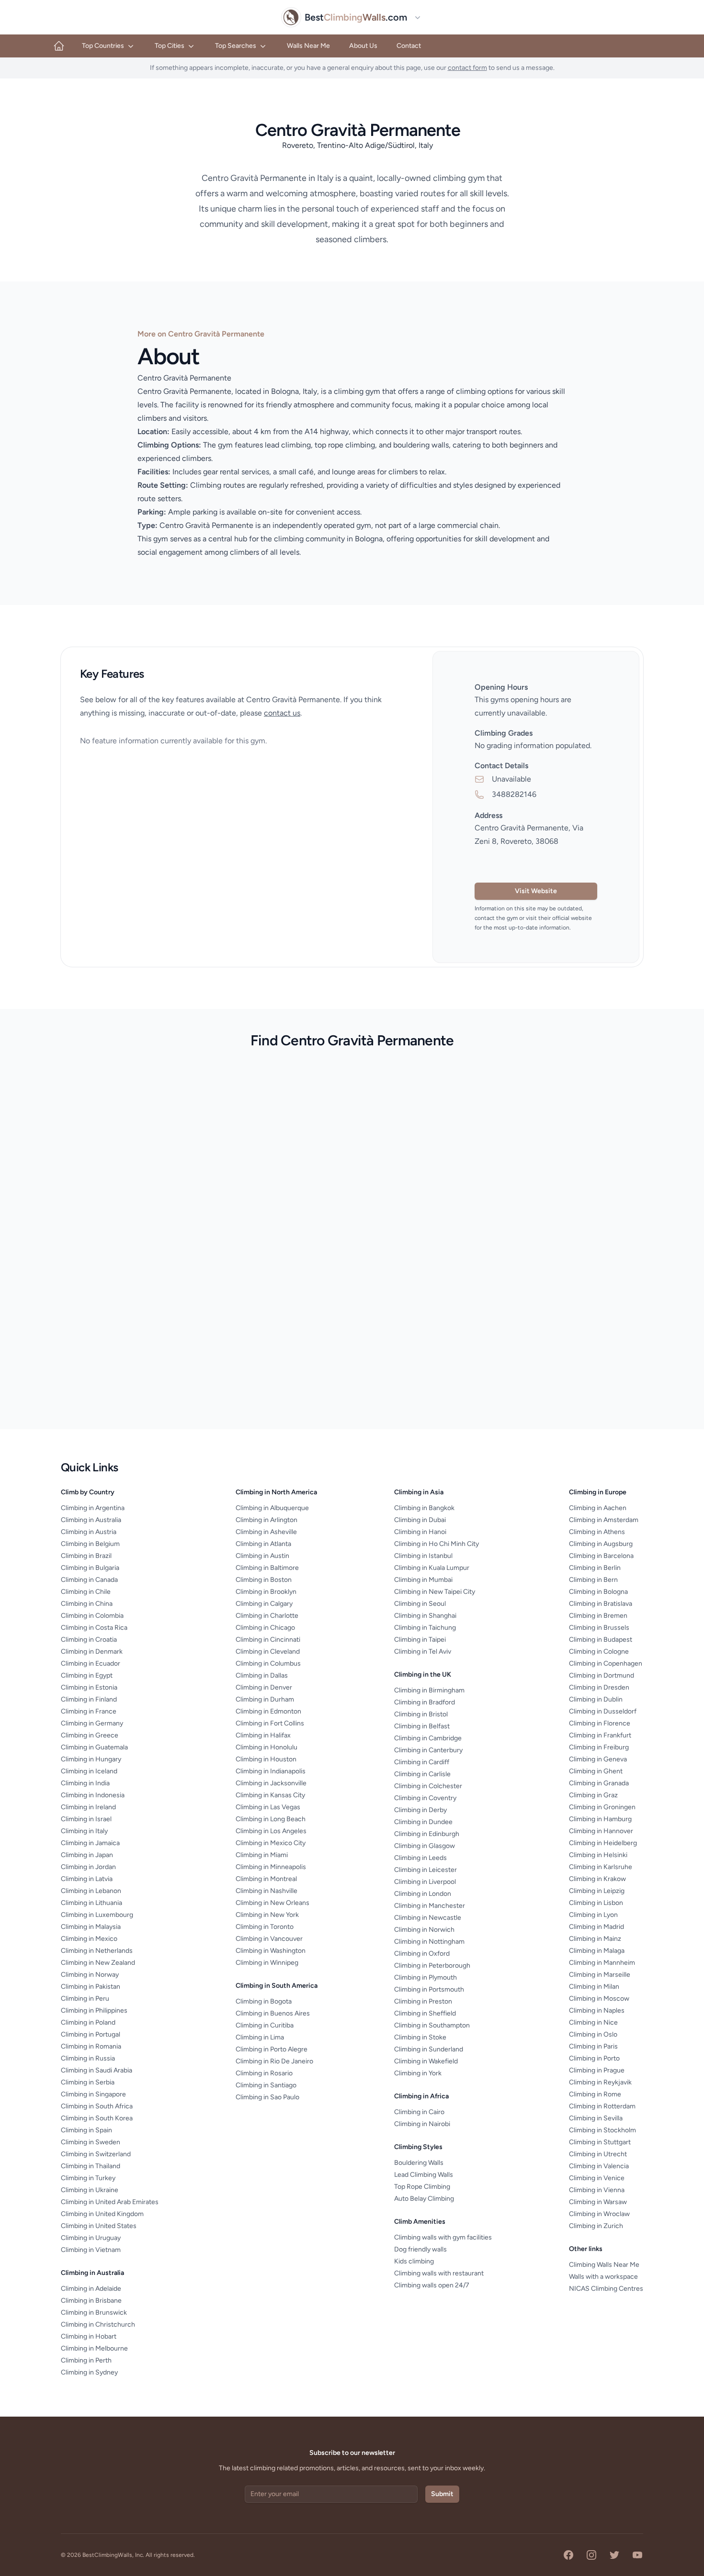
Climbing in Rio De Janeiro (274, 2061)
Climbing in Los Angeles (271, 1831)
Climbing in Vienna (597, 2190)
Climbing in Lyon (593, 1915)
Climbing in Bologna (598, 1592)
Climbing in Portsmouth (429, 1989)
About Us (363, 46)
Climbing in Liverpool (425, 1882)
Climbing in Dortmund (602, 1675)
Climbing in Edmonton (268, 1711)
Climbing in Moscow (599, 1999)
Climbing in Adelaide (91, 2289)
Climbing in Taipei (420, 1640)
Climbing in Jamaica (90, 1843)
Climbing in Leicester (426, 1870)
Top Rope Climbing (422, 2187)
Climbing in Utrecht (598, 2154)
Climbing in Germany (92, 1723)
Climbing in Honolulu (267, 1747)
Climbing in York (418, 2073)
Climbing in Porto (594, 2058)
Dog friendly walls (420, 2249)
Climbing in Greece (90, 1735)
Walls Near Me (308, 46)
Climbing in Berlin (595, 1568)
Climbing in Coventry (425, 1798)
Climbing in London (423, 1894)
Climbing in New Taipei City (435, 1592)
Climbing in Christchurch (98, 2324)
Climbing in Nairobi (422, 2124)
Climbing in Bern (593, 1580)
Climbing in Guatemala (94, 1747)
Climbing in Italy (84, 1831)
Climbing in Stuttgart (600, 2142)
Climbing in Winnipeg (267, 1963)
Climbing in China (87, 1604)
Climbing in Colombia (92, 1616)
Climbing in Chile (86, 1592)
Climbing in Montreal (266, 1879)
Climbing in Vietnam (91, 2250)
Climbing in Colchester (428, 1786)
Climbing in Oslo (593, 2034)
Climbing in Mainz (595, 1939)
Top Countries (103, 46)
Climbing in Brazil (86, 1556)
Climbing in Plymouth (426, 1977)
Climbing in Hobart (89, 2336)
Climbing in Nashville (267, 1891)
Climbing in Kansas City (270, 1795)
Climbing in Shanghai (425, 1616)
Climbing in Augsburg (601, 1544)
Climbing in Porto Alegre (272, 2049)
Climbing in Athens (597, 1532)
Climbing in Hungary (91, 1759)
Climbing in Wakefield (426, 2061)
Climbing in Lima (260, 2037)
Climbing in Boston (264, 1580)
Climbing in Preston (423, 2001)
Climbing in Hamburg (600, 1819)
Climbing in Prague (597, 2070)
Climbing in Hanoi (420, 1532)
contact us (282, 713)
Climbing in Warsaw (598, 2202)
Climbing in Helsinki (598, 1855)
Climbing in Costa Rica (94, 1628)
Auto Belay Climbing (424, 2199)
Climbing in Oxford (422, 1954)
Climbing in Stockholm (602, 2130)
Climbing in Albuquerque (272, 1508)
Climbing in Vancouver (269, 1939)
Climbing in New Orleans (273, 1903)
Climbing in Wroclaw (599, 2214)
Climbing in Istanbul (423, 1556)
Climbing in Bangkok (424, 1508)
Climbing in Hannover (601, 1831)
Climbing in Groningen (602, 1807)
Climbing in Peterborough (432, 1966)
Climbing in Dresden (599, 1687)
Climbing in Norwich (424, 1930)
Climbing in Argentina (93, 1508)
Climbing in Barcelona (601, 1556)
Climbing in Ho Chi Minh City (437, 1544)
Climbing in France (89, 1711)
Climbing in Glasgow (425, 1846)
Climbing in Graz (593, 1795)
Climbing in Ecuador (91, 1663)
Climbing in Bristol (421, 1714)
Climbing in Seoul (420, 1604)
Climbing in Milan (594, 1987)
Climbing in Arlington (267, 1520)
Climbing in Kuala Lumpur (432, 1568)
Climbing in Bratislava (601, 1604)
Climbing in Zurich (596, 2226)
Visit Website (536, 891)
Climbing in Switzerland (96, 2154)
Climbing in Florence (600, 1723)
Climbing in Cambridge (428, 1738)
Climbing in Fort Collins (270, 1723)
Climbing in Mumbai (423, 1580)
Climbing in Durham (265, 1699)
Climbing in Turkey (88, 2178)
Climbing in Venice (597, 2178)
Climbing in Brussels (599, 1628)
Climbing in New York (267, 1915)
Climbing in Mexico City (271, 1843)
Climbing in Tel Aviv (423, 1652)
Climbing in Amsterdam (604, 1520)
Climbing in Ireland (88, 1807)
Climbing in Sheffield (425, 2013)
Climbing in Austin (262, 1556)
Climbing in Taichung (425, 1628)
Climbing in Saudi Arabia (97, 2070)
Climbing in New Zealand (98, 1963)
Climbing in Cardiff (422, 1762)
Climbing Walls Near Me (604, 2265)
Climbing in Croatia (89, 1640)
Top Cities (170, 46)
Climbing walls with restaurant (439, 2273)
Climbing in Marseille (600, 1975)
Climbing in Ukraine (90, 2190)
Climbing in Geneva (598, 1759)
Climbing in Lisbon (596, 1903)
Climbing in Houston (266, 1759)
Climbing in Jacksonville (271, 1783)
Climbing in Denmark (92, 1652)
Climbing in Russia (88, 2058)
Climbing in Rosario (264, 2073)
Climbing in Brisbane (91, 2301)
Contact (409, 46)
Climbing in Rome (595, 2094)
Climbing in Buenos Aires (273, 2013)
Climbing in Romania (91, 2046)
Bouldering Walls (419, 2163)
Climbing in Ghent (596, 1771)
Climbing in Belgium (90, 1544)
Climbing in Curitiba (265, 2025)
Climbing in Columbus (268, 1663)
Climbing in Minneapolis (271, 1867)
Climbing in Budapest (601, 1640)
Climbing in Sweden (91, 2142)
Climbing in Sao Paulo (267, 2097)
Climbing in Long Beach (271, 1819)
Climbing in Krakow (597, 1879)
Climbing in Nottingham (429, 1942)
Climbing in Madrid (596, 1927)
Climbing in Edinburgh (427, 1834)
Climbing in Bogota (264, 2001)
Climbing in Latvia (87, 1879)
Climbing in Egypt (87, 1675)
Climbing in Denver (264, 1687)
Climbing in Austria (89, 1532)
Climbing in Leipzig (597, 1891)
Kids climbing (414, 2261)
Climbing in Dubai (420, 1520)
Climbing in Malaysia (91, 1927)
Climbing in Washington (271, 1951)
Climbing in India (85, 1783)
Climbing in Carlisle (422, 1774)
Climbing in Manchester (430, 1906)
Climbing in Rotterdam (602, 2106)
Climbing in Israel (86, 1819)
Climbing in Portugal (91, 2034)
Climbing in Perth (86, 2360)
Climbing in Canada (89, 1580)
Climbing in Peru (85, 1999)
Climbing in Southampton (432, 2025)
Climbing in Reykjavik (600, 2082)
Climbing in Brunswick (94, 2313)
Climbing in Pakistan (91, 1987)
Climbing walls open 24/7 (432, 2285)
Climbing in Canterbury (428, 1750)
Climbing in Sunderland (429, 2049)
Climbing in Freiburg (599, 1747)
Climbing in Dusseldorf (603, 1711)
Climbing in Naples (597, 2010)
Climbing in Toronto (265, 1927)
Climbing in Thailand (91, 2166)
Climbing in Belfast (422, 1726)
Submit (442, 2494)
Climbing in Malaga (597, 1951)
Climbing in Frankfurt (600, 1735)
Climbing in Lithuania (91, 1903)
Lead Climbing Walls (424, 2175)
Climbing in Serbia (88, 2082)
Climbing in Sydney (89, 2372)
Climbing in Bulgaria (90, 1568)
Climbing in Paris (593, 2046)
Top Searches (236, 46)
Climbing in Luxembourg (97, 1915)
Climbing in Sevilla (596, 2118)
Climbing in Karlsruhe (601, 1867)
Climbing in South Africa (97, 2106)
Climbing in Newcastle (428, 1918)
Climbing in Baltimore (267, 1568)
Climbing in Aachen (598, 1508)
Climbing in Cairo (419, 2112)
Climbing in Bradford (425, 1702)
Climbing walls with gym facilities (443, 2237)
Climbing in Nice (593, 2022)
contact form (467, 68)
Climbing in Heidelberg (603, 1843)
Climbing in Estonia (89, 1687)
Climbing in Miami (262, 1855)
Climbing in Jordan (88, 1867)
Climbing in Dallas (262, 1675)
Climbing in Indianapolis (271, 1771)
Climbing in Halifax (263, 1735)
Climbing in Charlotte (267, 1616)
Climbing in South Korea (97, 2118)
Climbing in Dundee (423, 1822)
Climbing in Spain (86, 2130)
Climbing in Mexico (89, 1939)
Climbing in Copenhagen (606, 1663)
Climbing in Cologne (599, 1652)
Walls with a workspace (603, 2277)
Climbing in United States (99, 2226)
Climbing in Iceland (89, 1771)
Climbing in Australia (91, 1520)
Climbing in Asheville (266, 1532)
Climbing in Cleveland (268, 1652)
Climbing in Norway (90, 1975)
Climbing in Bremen (598, 1616)
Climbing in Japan (87, 1855)
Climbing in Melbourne (94, 2348)
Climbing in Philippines (94, 2010)
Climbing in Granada (599, 1783)
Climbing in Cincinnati (268, 1640)
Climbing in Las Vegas (268, 1807)
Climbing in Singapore (93, 2094)
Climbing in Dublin (596, 1699)
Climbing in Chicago (265, 1628)
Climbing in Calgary (264, 1604)
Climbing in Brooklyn (266, 1592)
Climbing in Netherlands (97, 1951)
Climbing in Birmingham (429, 1690)
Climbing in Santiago (266, 2085)
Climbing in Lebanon (91, 1891)
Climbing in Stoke (420, 2037)
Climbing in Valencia (599, 2166)
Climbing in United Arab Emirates (110, 2202)
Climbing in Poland (88, 2022)
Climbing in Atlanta (263, 1544)
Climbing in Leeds (420, 1858)
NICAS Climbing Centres (606, 2289)
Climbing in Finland (89, 1699)
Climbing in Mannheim (602, 1963)
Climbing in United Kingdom (102, 2214)
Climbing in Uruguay (91, 2238)
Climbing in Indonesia (93, 1795)
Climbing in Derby (420, 1810)
